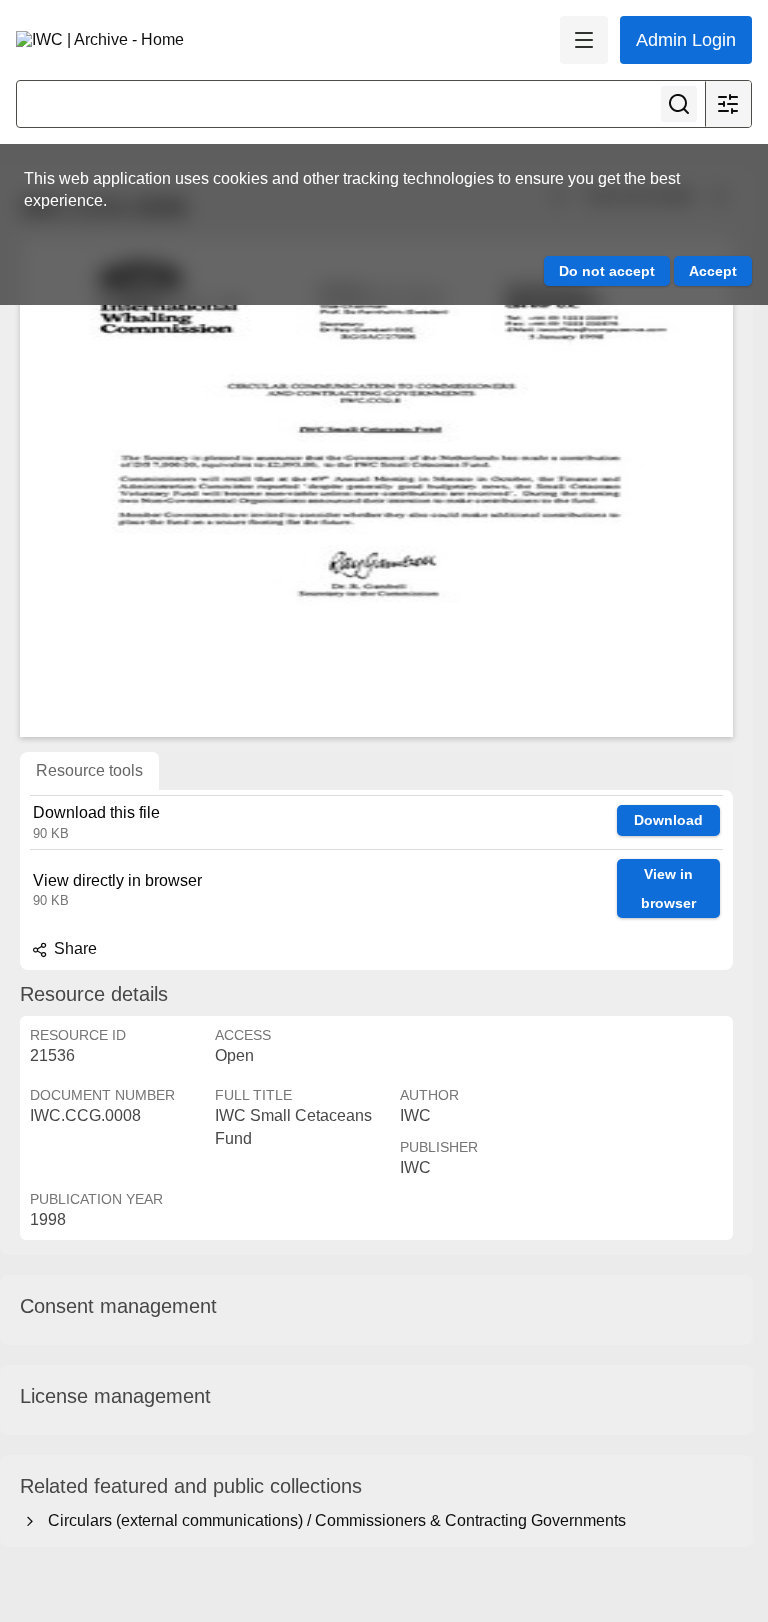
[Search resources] (679, 104)
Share (73, 948)
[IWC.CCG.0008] (376, 487)
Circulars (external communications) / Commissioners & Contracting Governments (333, 1520)
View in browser (668, 888)
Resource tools (89, 770)
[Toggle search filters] (728, 104)
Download (668, 820)
